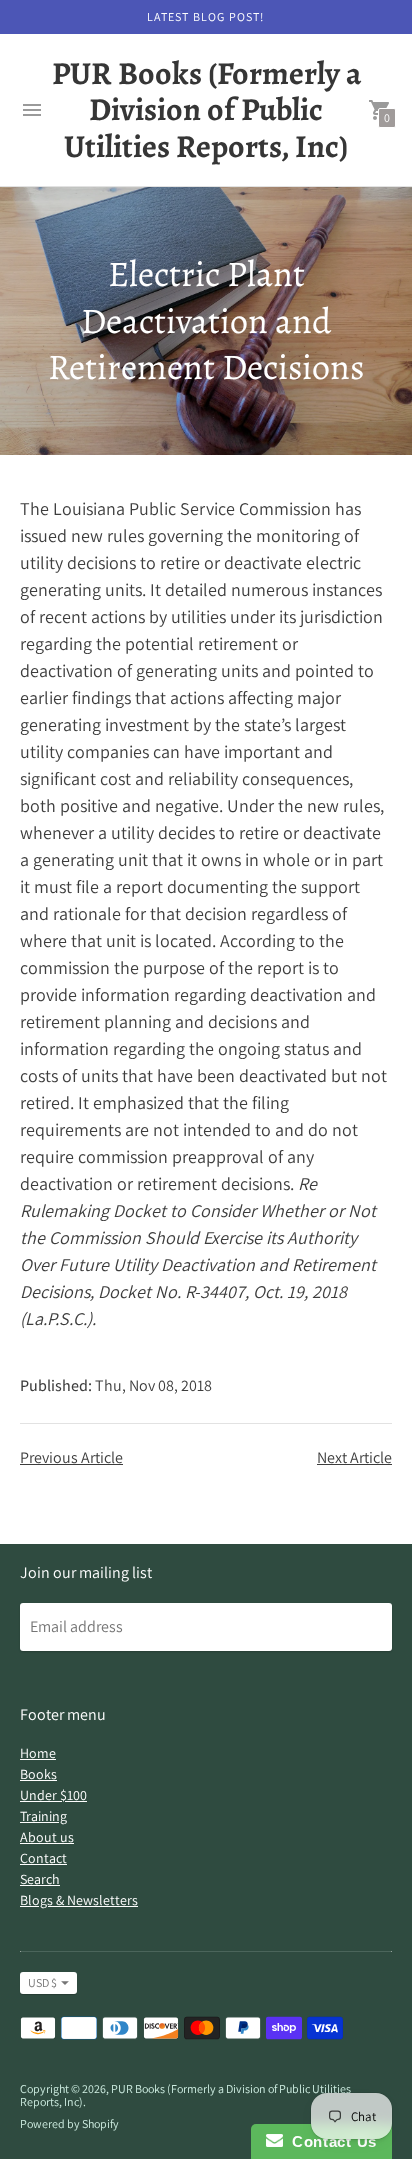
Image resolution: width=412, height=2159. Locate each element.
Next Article (354, 1457)
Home (38, 1753)
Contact (43, 1858)
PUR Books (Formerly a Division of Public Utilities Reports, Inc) (185, 2095)
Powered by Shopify (69, 2123)
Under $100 (53, 1795)
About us (47, 1837)
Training (43, 1816)
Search (40, 1879)
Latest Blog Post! (205, 16)
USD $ (42, 1982)
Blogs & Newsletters (79, 1900)
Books (38, 1774)
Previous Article (71, 1457)
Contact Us (330, 2141)
